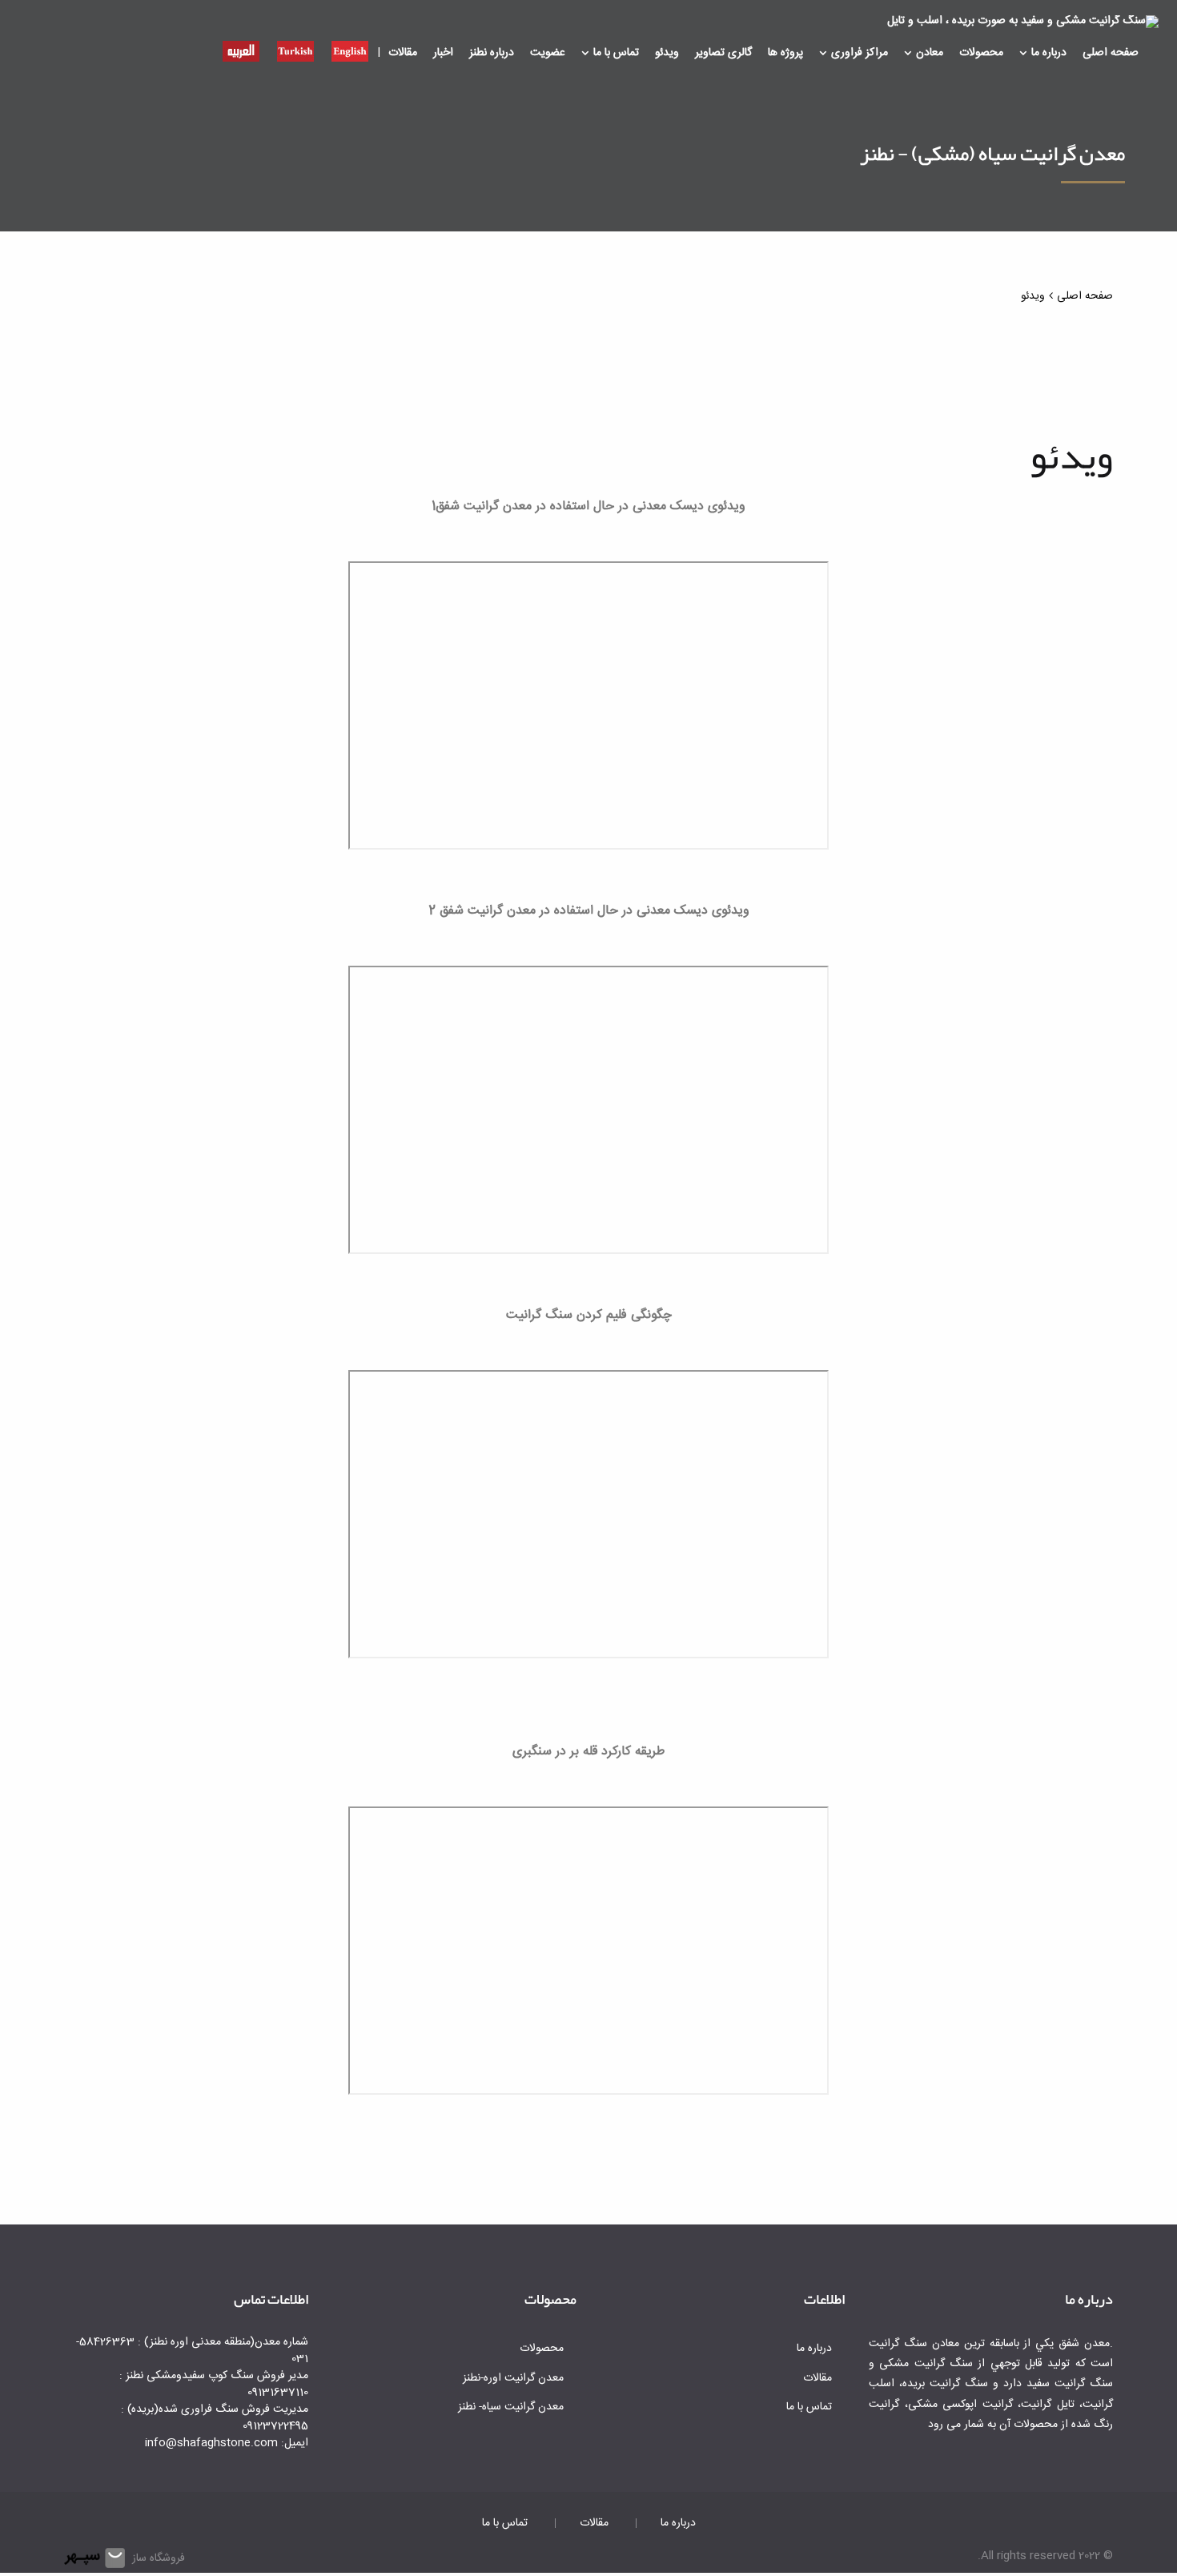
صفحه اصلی (1111, 53)
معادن (930, 53)
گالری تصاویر (723, 53)
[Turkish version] (295, 50)
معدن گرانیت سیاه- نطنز (511, 2407)
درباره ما (1049, 53)
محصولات (981, 53)
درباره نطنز (492, 53)
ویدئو (667, 53)
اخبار (443, 53)
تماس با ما (616, 53)
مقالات (403, 53)
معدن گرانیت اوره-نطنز (513, 2378)
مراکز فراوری (860, 53)
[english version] (350, 50)
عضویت (548, 53)
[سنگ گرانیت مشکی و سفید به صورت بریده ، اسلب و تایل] (1023, 22)
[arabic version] (241, 50)
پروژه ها (785, 53)
